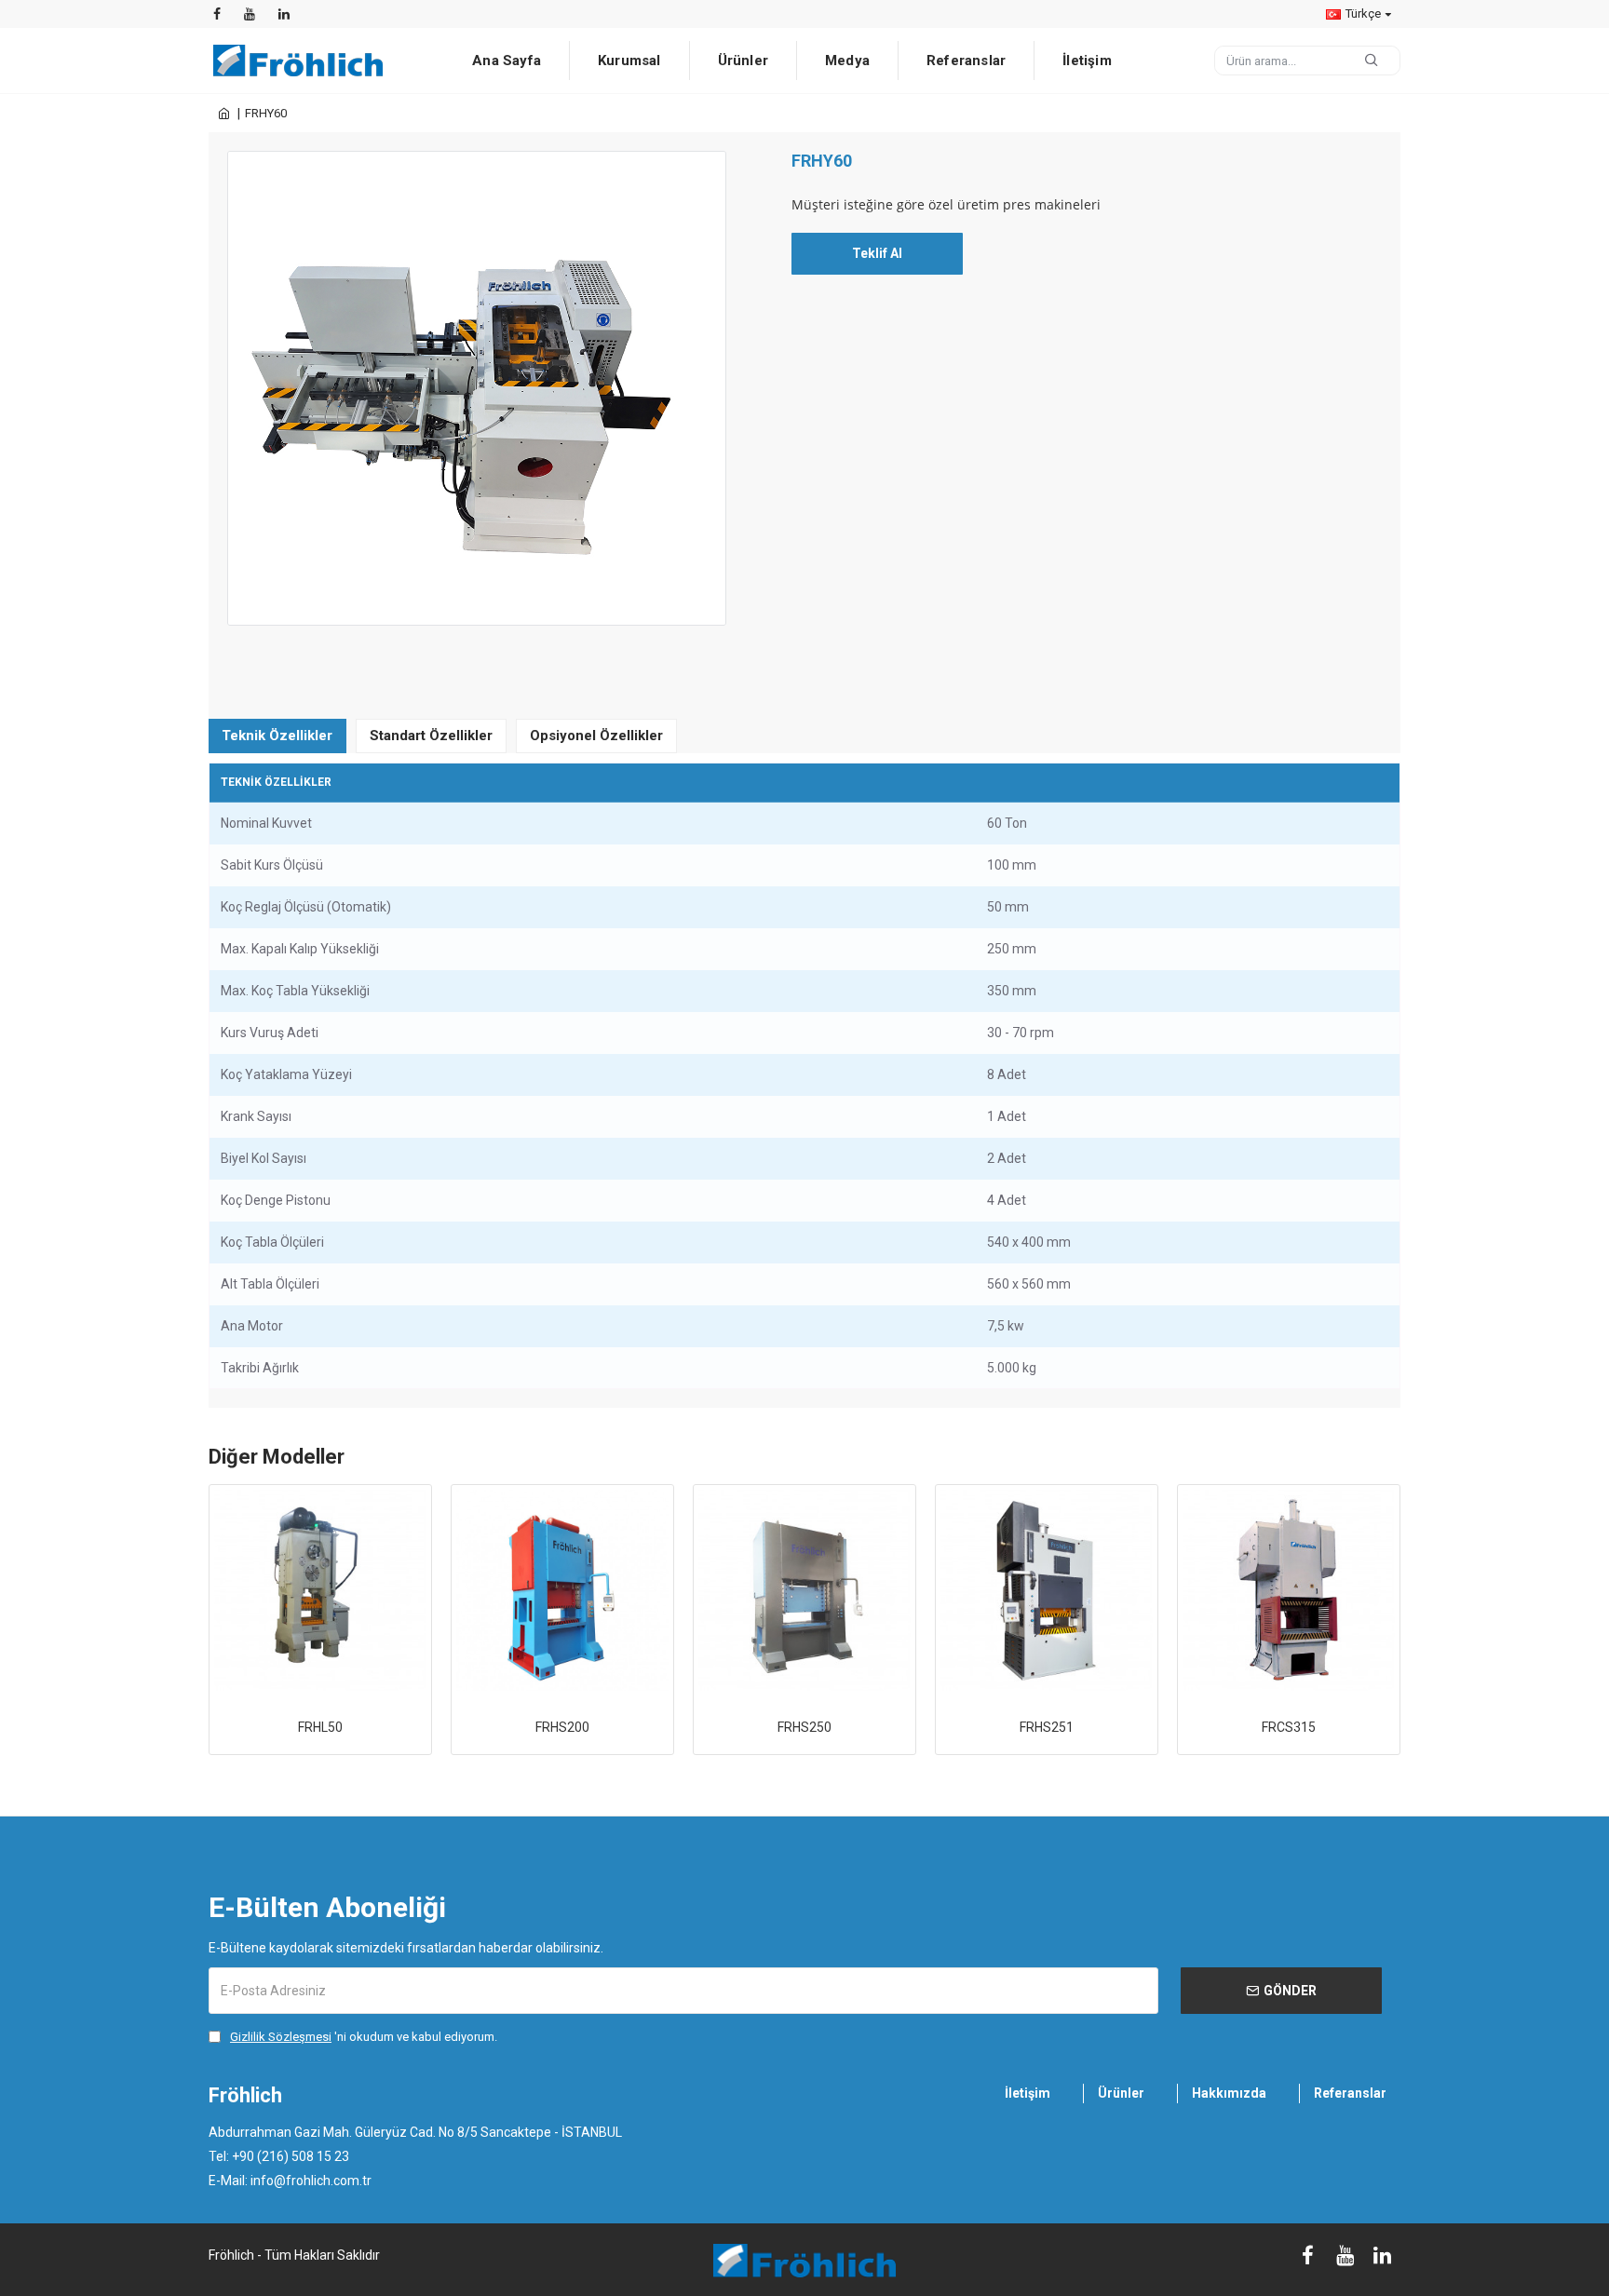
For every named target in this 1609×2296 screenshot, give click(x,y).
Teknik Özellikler (277, 736)
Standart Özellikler (431, 736)
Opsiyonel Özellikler (596, 736)
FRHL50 (320, 1727)
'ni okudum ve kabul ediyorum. (364, 2037)
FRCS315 (1289, 1727)
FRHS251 (1047, 1727)
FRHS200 (562, 1727)
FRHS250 (804, 1727)
